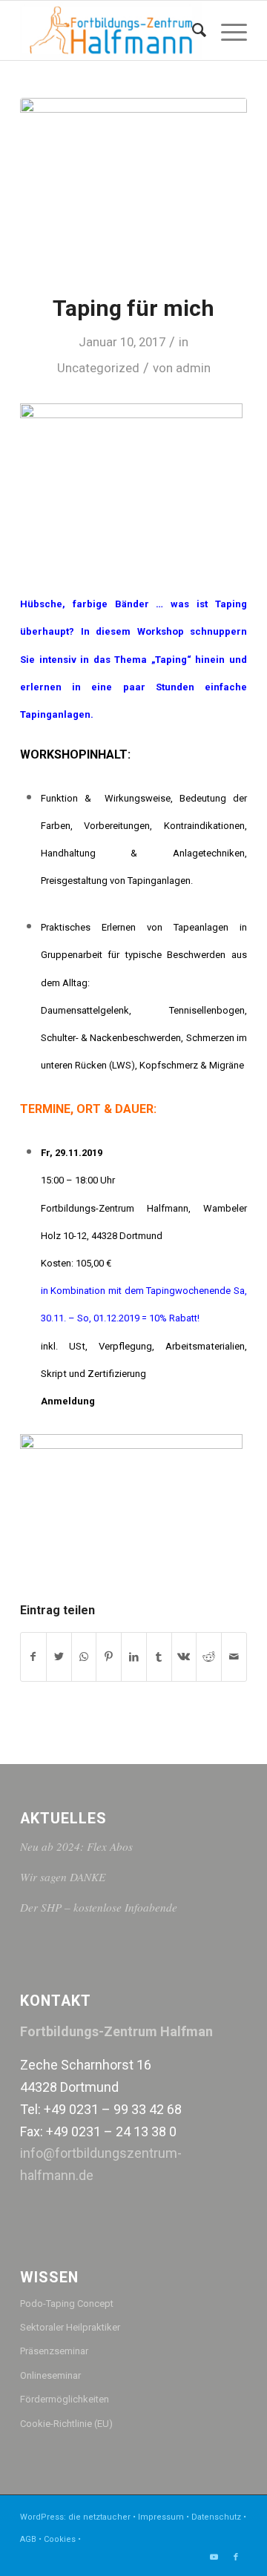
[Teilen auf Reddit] (209, 1657)
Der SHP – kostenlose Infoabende (99, 1907)
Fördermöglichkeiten (65, 2399)
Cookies (60, 2539)
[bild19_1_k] (133, 186)
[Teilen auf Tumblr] (159, 1657)
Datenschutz (216, 2517)
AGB (28, 2539)
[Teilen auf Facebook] (33, 1657)
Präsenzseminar (54, 2351)
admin (193, 368)
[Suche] (192, 30)
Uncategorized (98, 368)
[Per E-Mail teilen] (234, 1657)
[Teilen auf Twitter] (59, 1657)
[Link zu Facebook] (236, 2557)
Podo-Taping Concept (67, 2303)
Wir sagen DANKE (63, 1877)
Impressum (161, 2517)
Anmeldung (68, 1401)
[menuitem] (192, 30)
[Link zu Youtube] (214, 2557)
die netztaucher (99, 2517)
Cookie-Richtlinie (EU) (66, 2424)
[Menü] (227, 30)
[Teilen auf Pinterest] (109, 1657)
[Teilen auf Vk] (184, 1657)
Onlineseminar (50, 2375)
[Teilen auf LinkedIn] (134, 1657)
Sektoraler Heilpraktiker (70, 2327)
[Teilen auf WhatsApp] (84, 1657)
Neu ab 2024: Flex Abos (76, 1846)
